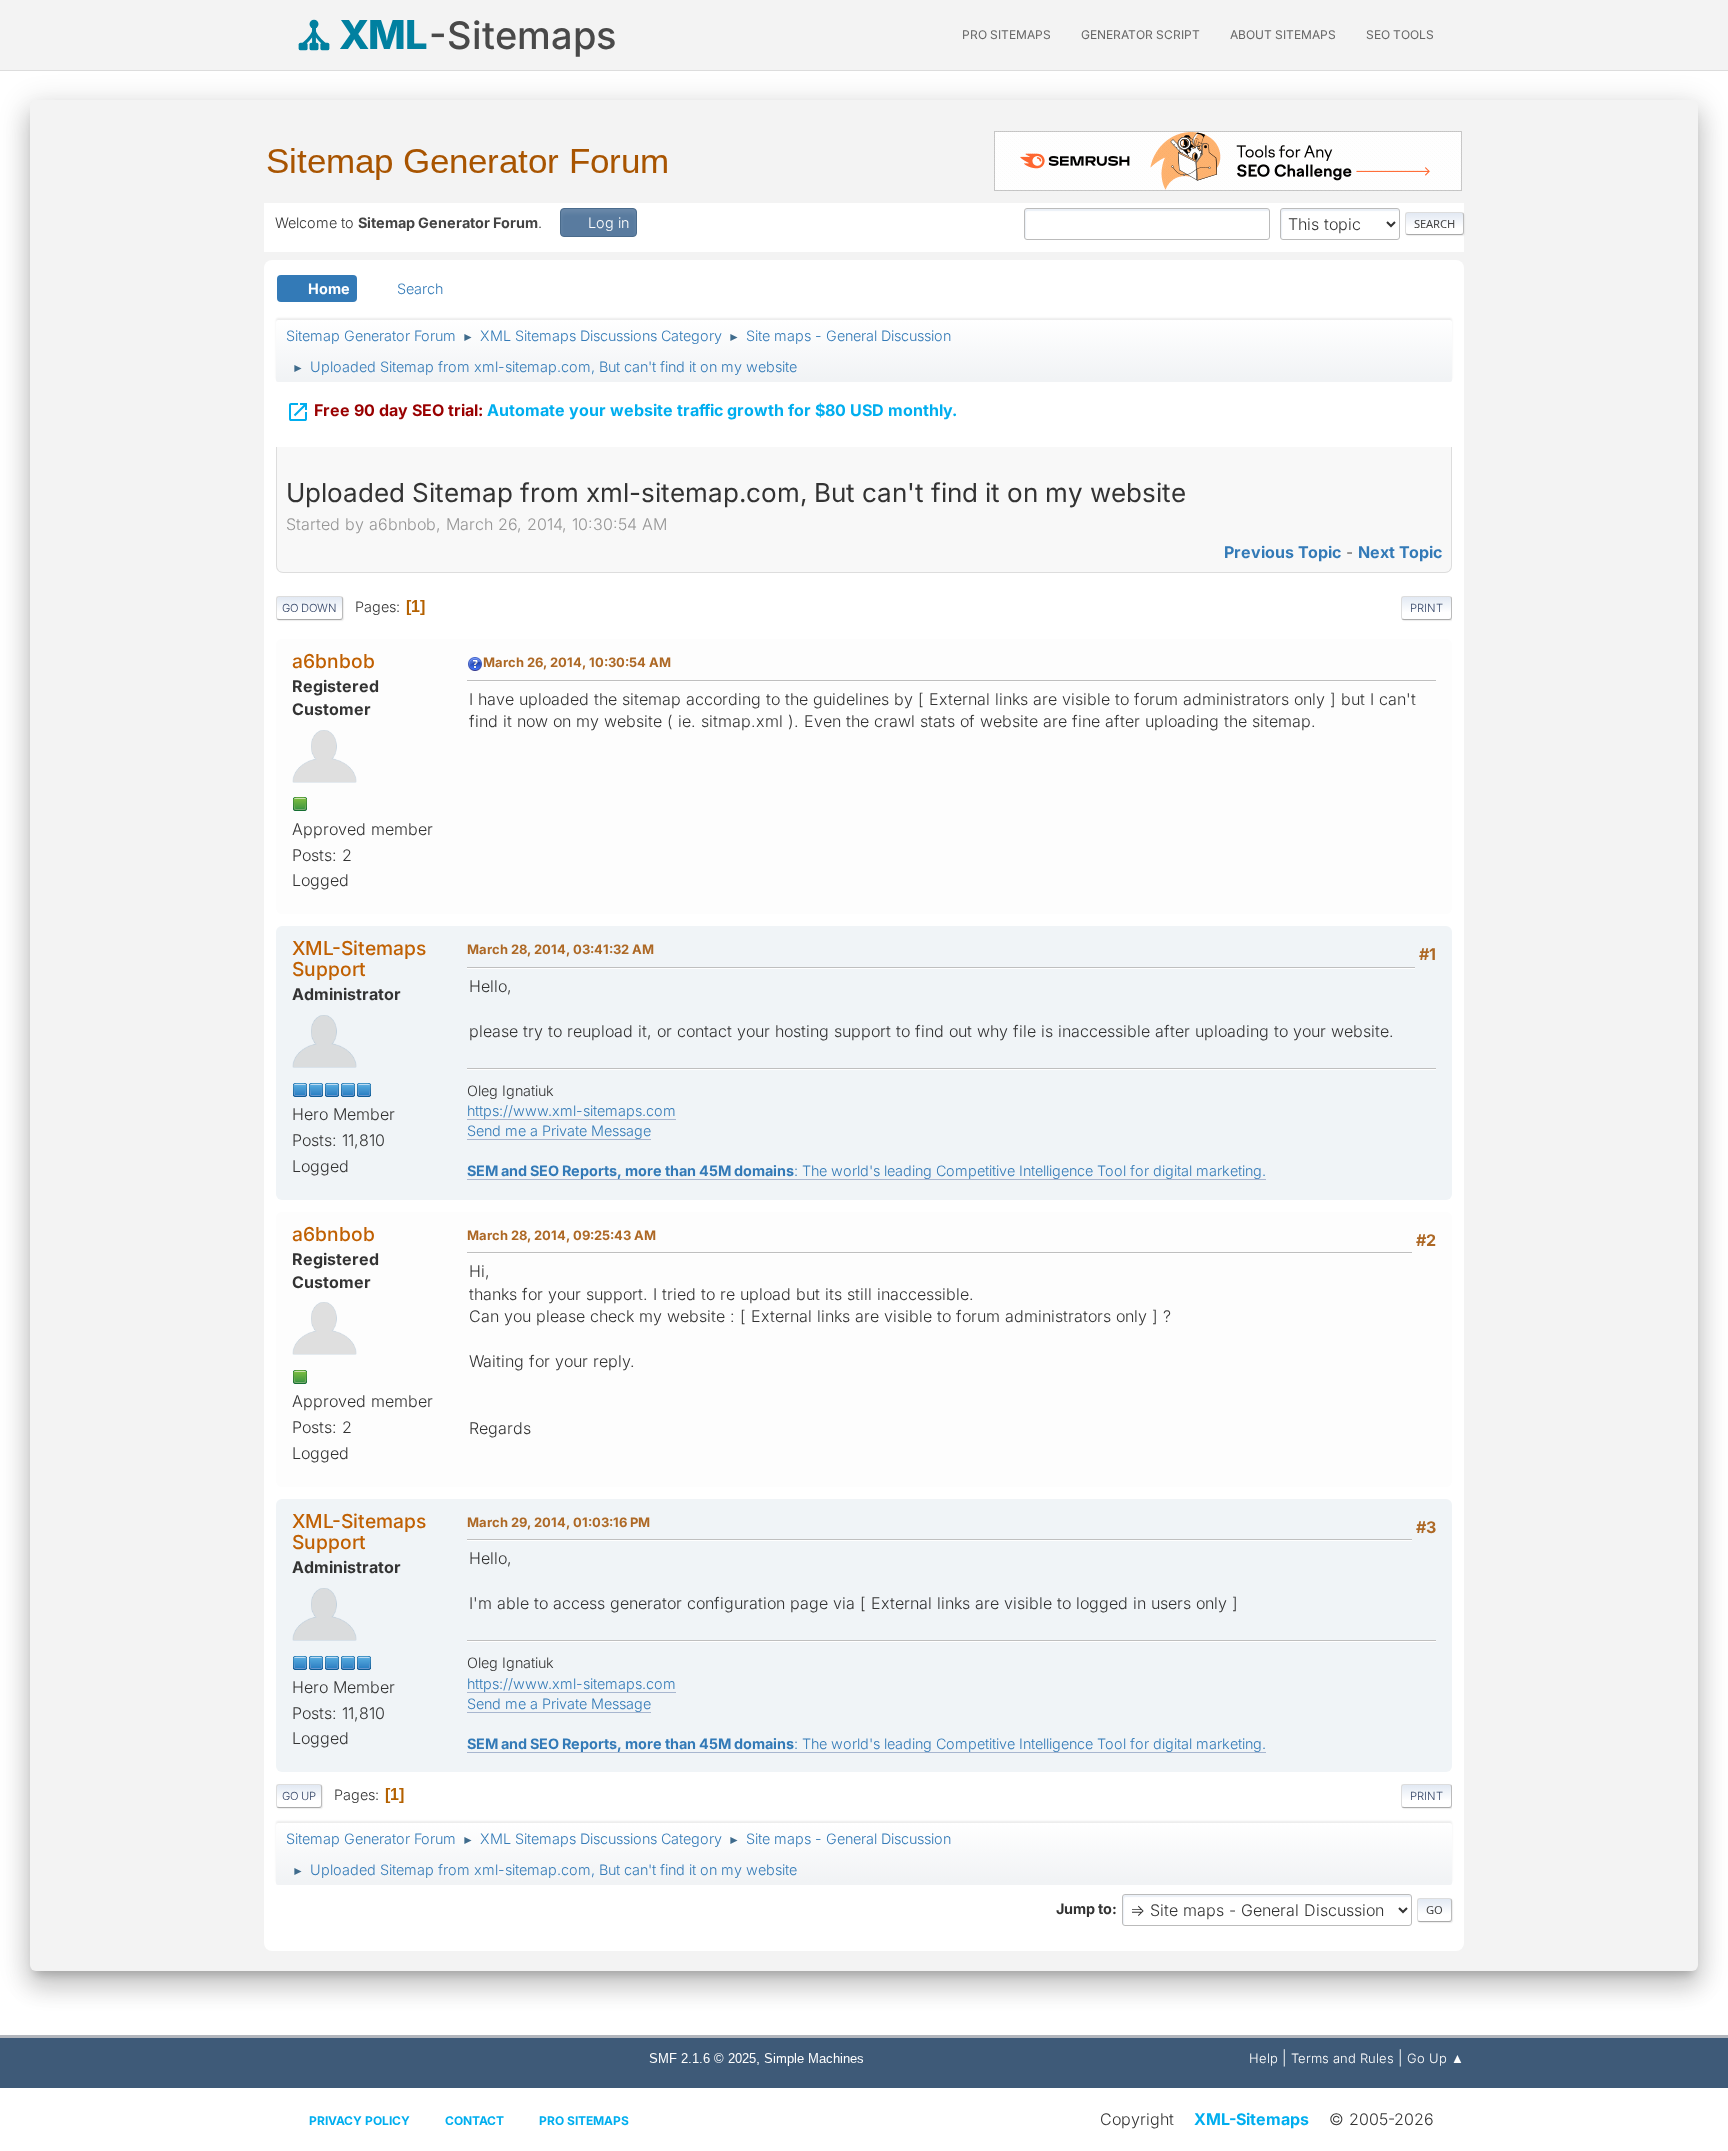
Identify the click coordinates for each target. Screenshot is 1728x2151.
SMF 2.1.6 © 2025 (702, 2058)
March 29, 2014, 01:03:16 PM (558, 1522)
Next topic (1400, 552)
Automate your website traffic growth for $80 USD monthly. (621, 412)
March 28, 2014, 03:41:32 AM (560, 949)
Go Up (299, 1796)
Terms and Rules (1342, 2058)
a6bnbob (333, 661)
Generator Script (1140, 34)
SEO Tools (1400, 34)
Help (1263, 2058)
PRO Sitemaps (1006, 34)
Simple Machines (814, 2058)
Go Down (309, 608)
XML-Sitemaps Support (359, 958)
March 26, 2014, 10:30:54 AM (577, 662)
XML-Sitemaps (1251, 2119)
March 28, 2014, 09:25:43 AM (561, 1235)
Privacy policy (359, 2120)
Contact (474, 2120)
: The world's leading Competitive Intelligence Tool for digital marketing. (866, 1170)
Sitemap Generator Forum (467, 160)
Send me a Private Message (559, 1130)
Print (1426, 608)
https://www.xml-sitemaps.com (571, 1110)
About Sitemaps (1283, 34)
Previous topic (1282, 552)
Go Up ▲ (1435, 2058)
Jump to (1084, 1908)
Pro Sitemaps (584, 2120)
